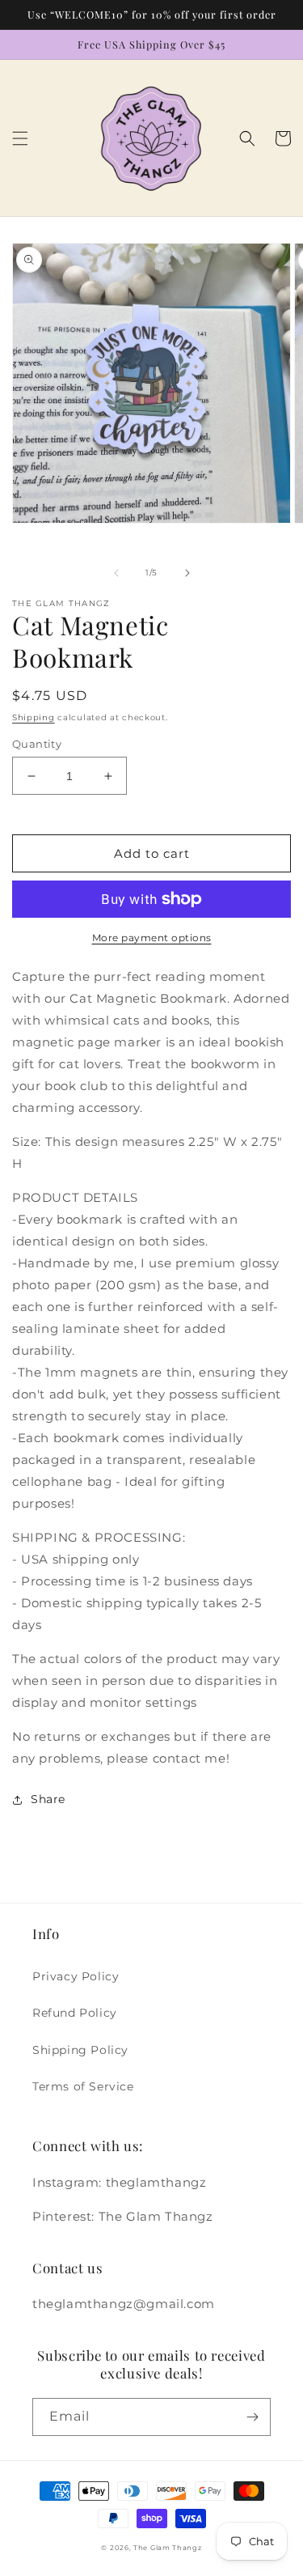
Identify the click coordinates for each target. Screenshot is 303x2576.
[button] (20, 138)
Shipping (34, 717)
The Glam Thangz (168, 2548)
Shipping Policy (80, 2050)
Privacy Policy (76, 1976)
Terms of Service (83, 2086)
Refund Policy (75, 2013)
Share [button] (48, 1799)
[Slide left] (116, 573)
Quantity (37, 744)
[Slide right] (187, 573)
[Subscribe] (252, 2417)
